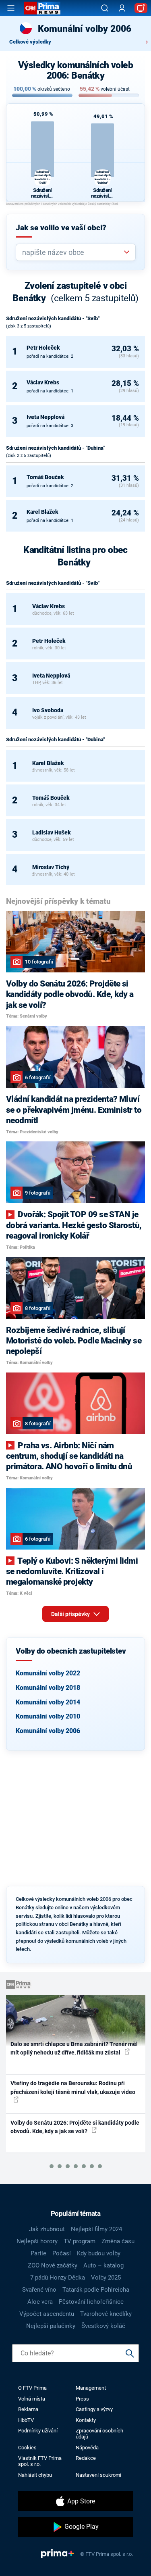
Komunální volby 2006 (48, 1731)
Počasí (62, 2253)
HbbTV (26, 2420)
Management (91, 2388)
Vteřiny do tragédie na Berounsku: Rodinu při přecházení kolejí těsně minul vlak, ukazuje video (73, 2087)
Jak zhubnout (47, 2229)
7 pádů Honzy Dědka (58, 2278)
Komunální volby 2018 (48, 1688)
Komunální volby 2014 (48, 1702)
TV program (80, 2241)
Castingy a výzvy (94, 2409)
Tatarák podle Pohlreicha (96, 2290)
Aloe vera (40, 2302)
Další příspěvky (71, 1614)
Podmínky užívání (38, 2431)
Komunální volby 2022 (48, 1673)
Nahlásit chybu (35, 2475)
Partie (38, 2253)
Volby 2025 (106, 2278)
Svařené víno (39, 2290)
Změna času (118, 2241)
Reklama (28, 2409)
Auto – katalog (103, 2265)
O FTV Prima (32, 2388)
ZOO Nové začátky (53, 2265)
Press (82, 2399)
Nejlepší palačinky (51, 2326)
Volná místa (32, 2399)
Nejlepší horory (37, 2241)
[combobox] (72, 252)
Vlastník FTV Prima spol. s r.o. (40, 2461)
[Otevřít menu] (11, 8)
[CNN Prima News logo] (42, 8)
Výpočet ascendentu (47, 2314)
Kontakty (86, 2420)
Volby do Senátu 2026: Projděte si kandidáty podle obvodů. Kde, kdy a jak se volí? (75, 2127)
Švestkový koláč (103, 2326)
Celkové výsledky (30, 42)
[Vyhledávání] (105, 8)
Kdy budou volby (99, 2253)
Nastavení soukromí (98, 2475)
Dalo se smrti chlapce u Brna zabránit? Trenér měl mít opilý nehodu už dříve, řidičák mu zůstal (74, 2048)
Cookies (27, 2448)
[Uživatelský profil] (122, 8)
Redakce (86, 2458)
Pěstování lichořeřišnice (91, 2302)
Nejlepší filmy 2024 (96, 2229)
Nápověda (87, 2448)
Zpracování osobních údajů (99, 2434)
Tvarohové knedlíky (106, 2314)
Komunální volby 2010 (48, 1716)
